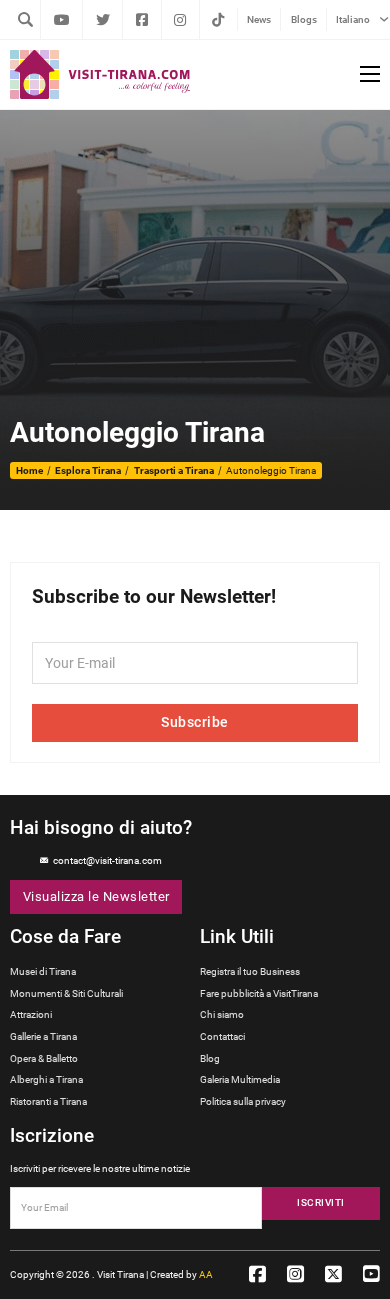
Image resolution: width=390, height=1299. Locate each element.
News (259, 19)
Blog (210, 1058)
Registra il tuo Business (250, 971)
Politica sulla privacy (243, 1101)
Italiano (353, 19)
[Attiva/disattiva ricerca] (25, 19)
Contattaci (222, 1036)
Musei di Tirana (43, 971)
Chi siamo (222, 1014)
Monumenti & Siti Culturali (66, 993)
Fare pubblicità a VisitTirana (259, 993)
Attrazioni (31, 1014)
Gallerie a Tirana (43, 1036)
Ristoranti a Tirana (48, 1101)
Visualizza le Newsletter (96, 896)
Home (29, 470)
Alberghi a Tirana (46, 1079)
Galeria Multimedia (240, 1079)
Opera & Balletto (44, 1058)
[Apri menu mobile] (370, 74)
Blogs (304, 19)
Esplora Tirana (88, 470)
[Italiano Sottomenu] (384, 19)
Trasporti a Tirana (174, 470)
